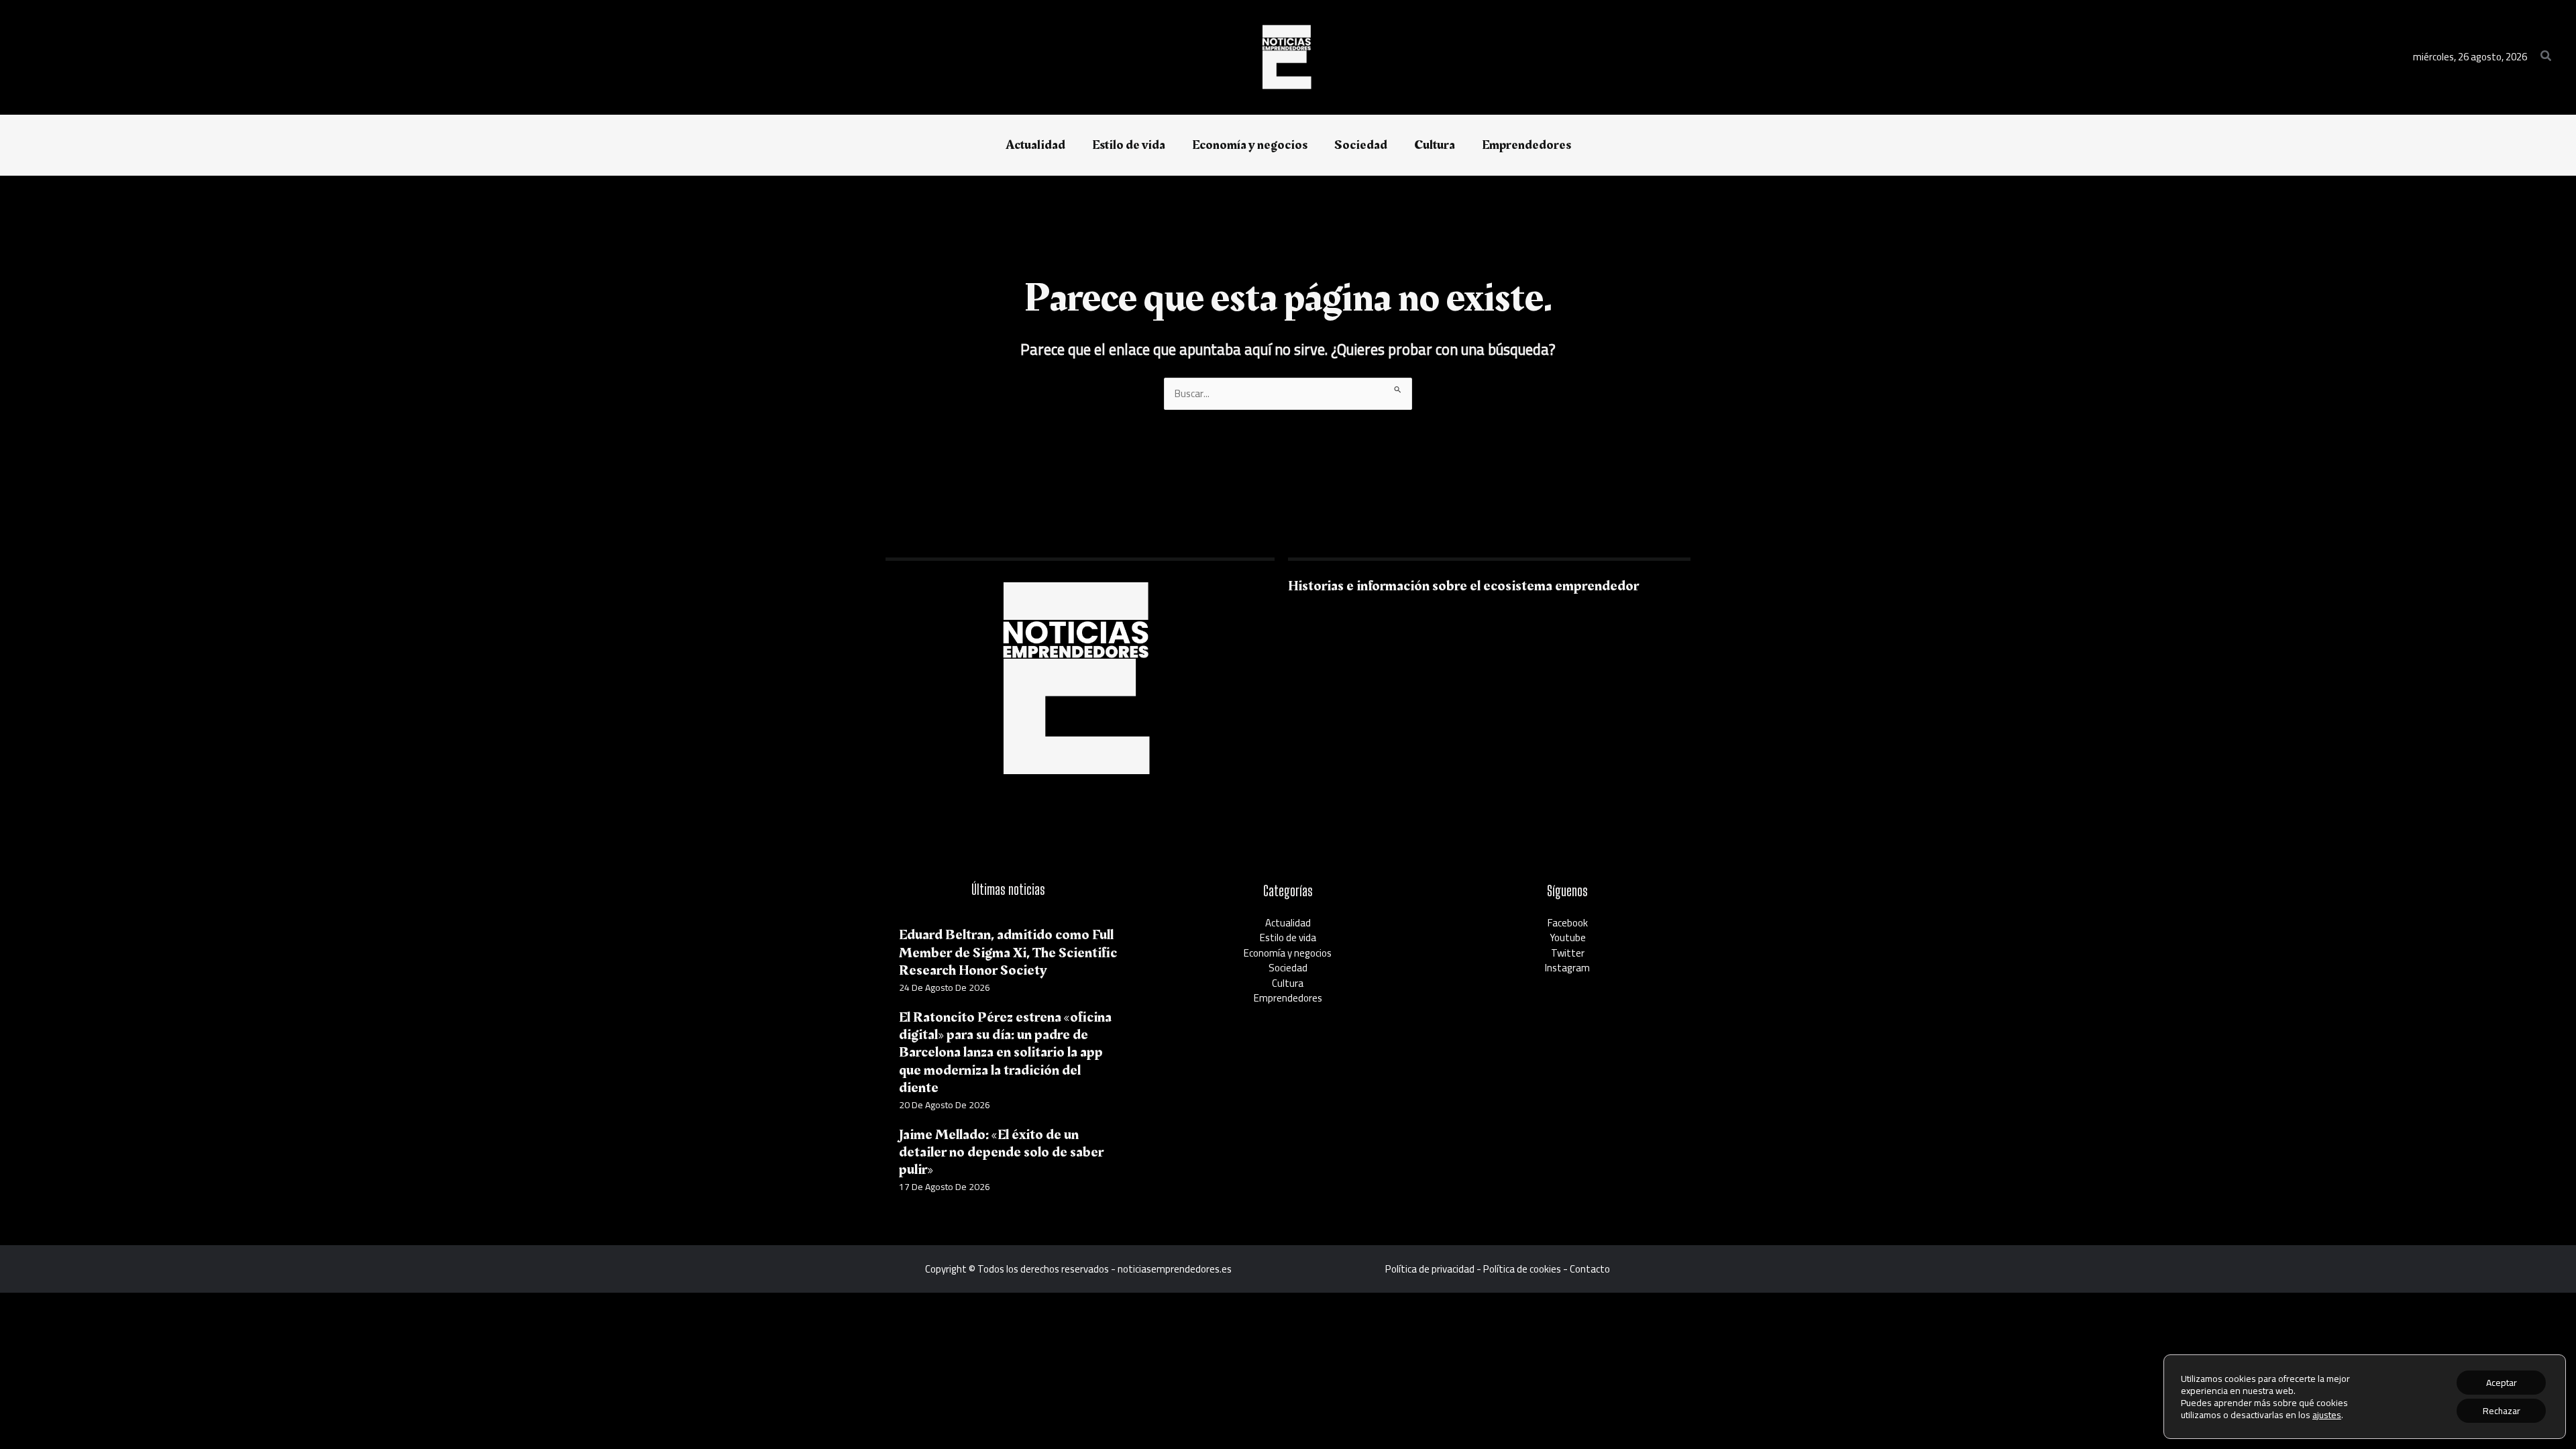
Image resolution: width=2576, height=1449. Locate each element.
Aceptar (2502, 1383)
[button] (2546, 57)
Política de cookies (1522, 1269)
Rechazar (2502, 1411)
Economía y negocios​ (1288, 953)
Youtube (1568, 937)
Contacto (1590, 1269)
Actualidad (1288, 923)
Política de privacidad (1430, 1269)
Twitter (1568, 953)
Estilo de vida (1288, 937)
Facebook (1568, 923)
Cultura (1288, 983)
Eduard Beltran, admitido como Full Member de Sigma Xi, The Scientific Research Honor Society (1008, 953)
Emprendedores (1288, 998)
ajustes (2327, 1415)
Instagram (1567, 968)
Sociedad (1288, 968)
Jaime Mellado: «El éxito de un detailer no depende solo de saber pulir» (1001, 1152)
